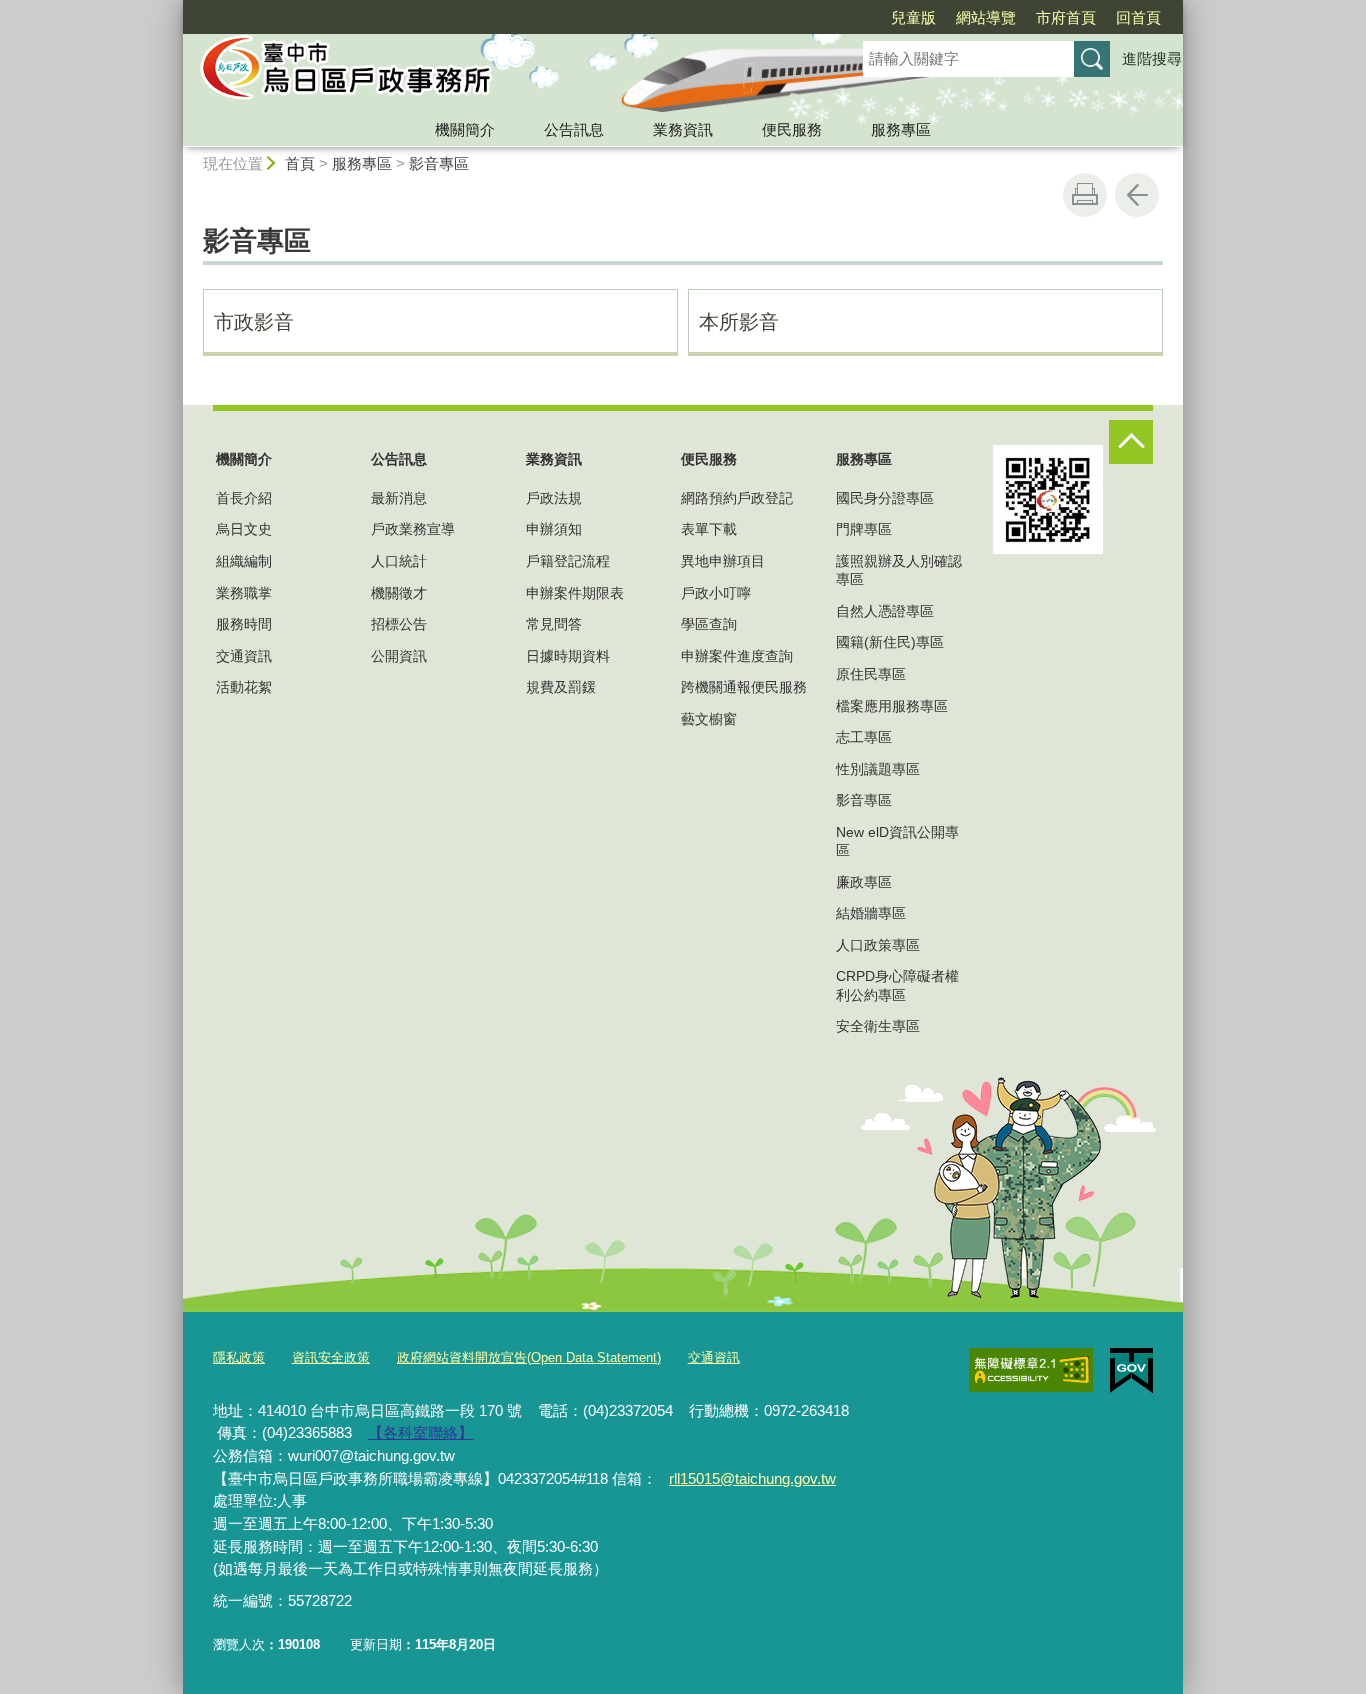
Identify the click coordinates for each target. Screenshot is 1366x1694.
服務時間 (244, 624)
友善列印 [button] (1085, 195)
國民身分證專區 (885, 498)
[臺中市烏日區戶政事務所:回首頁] (499, 73)
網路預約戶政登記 (737, 498)
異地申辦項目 (723, 561)
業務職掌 (244, 593)
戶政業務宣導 (413, 529)
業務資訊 (683, 129)
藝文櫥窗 (709, 719)
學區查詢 (709, 624)
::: (174, 8)
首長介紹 (244, 498)
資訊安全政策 (331, 1357)
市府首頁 (1066, 17)
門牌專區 (864, 529)
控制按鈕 (1131, 442)
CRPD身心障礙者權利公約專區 (897, 985)
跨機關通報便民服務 (744, 687)
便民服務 (792, 129)
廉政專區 (864, 882)
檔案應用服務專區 (892, 706)
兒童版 (913, 17)
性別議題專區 (878, 769)
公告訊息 (574, 129)
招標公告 (399, 624)
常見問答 (554, 624)
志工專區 (864, 737)
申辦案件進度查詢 (737, 656)
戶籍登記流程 (568, 561)
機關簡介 (465, 129)
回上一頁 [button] (1137, 195)
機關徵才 (399, 593)
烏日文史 (244, 529)
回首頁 (1138, 17)
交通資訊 (244, 656)
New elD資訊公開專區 (897, 841)
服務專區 (901, 129)
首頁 (300, 163)
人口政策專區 (878, 945)
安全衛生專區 (878, 1026)
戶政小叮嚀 (716, 593)
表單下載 (709, 529)
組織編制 (244, 561)
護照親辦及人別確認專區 (899, 570)
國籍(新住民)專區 (890, 642)
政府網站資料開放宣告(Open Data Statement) (529, 1357)
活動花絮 (244, 687)
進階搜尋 (1152, 58)
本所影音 (739, 322)
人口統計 (399, 561)
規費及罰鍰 (561, 687)
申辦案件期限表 (575, 593)
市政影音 (254, 322)
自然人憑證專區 (885, 611)
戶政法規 (554, 498)
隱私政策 (239, 1357)
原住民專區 (871, 674)
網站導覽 (986, 17)
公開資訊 (399, 656)
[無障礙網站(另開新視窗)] (1031, 1370)
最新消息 (399, 498)
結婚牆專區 (871, 913)
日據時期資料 (568, 656)
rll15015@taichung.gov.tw (752, 1478)
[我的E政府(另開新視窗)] (1131, 1371)
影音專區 (439, 163)
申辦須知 (554, 529)
